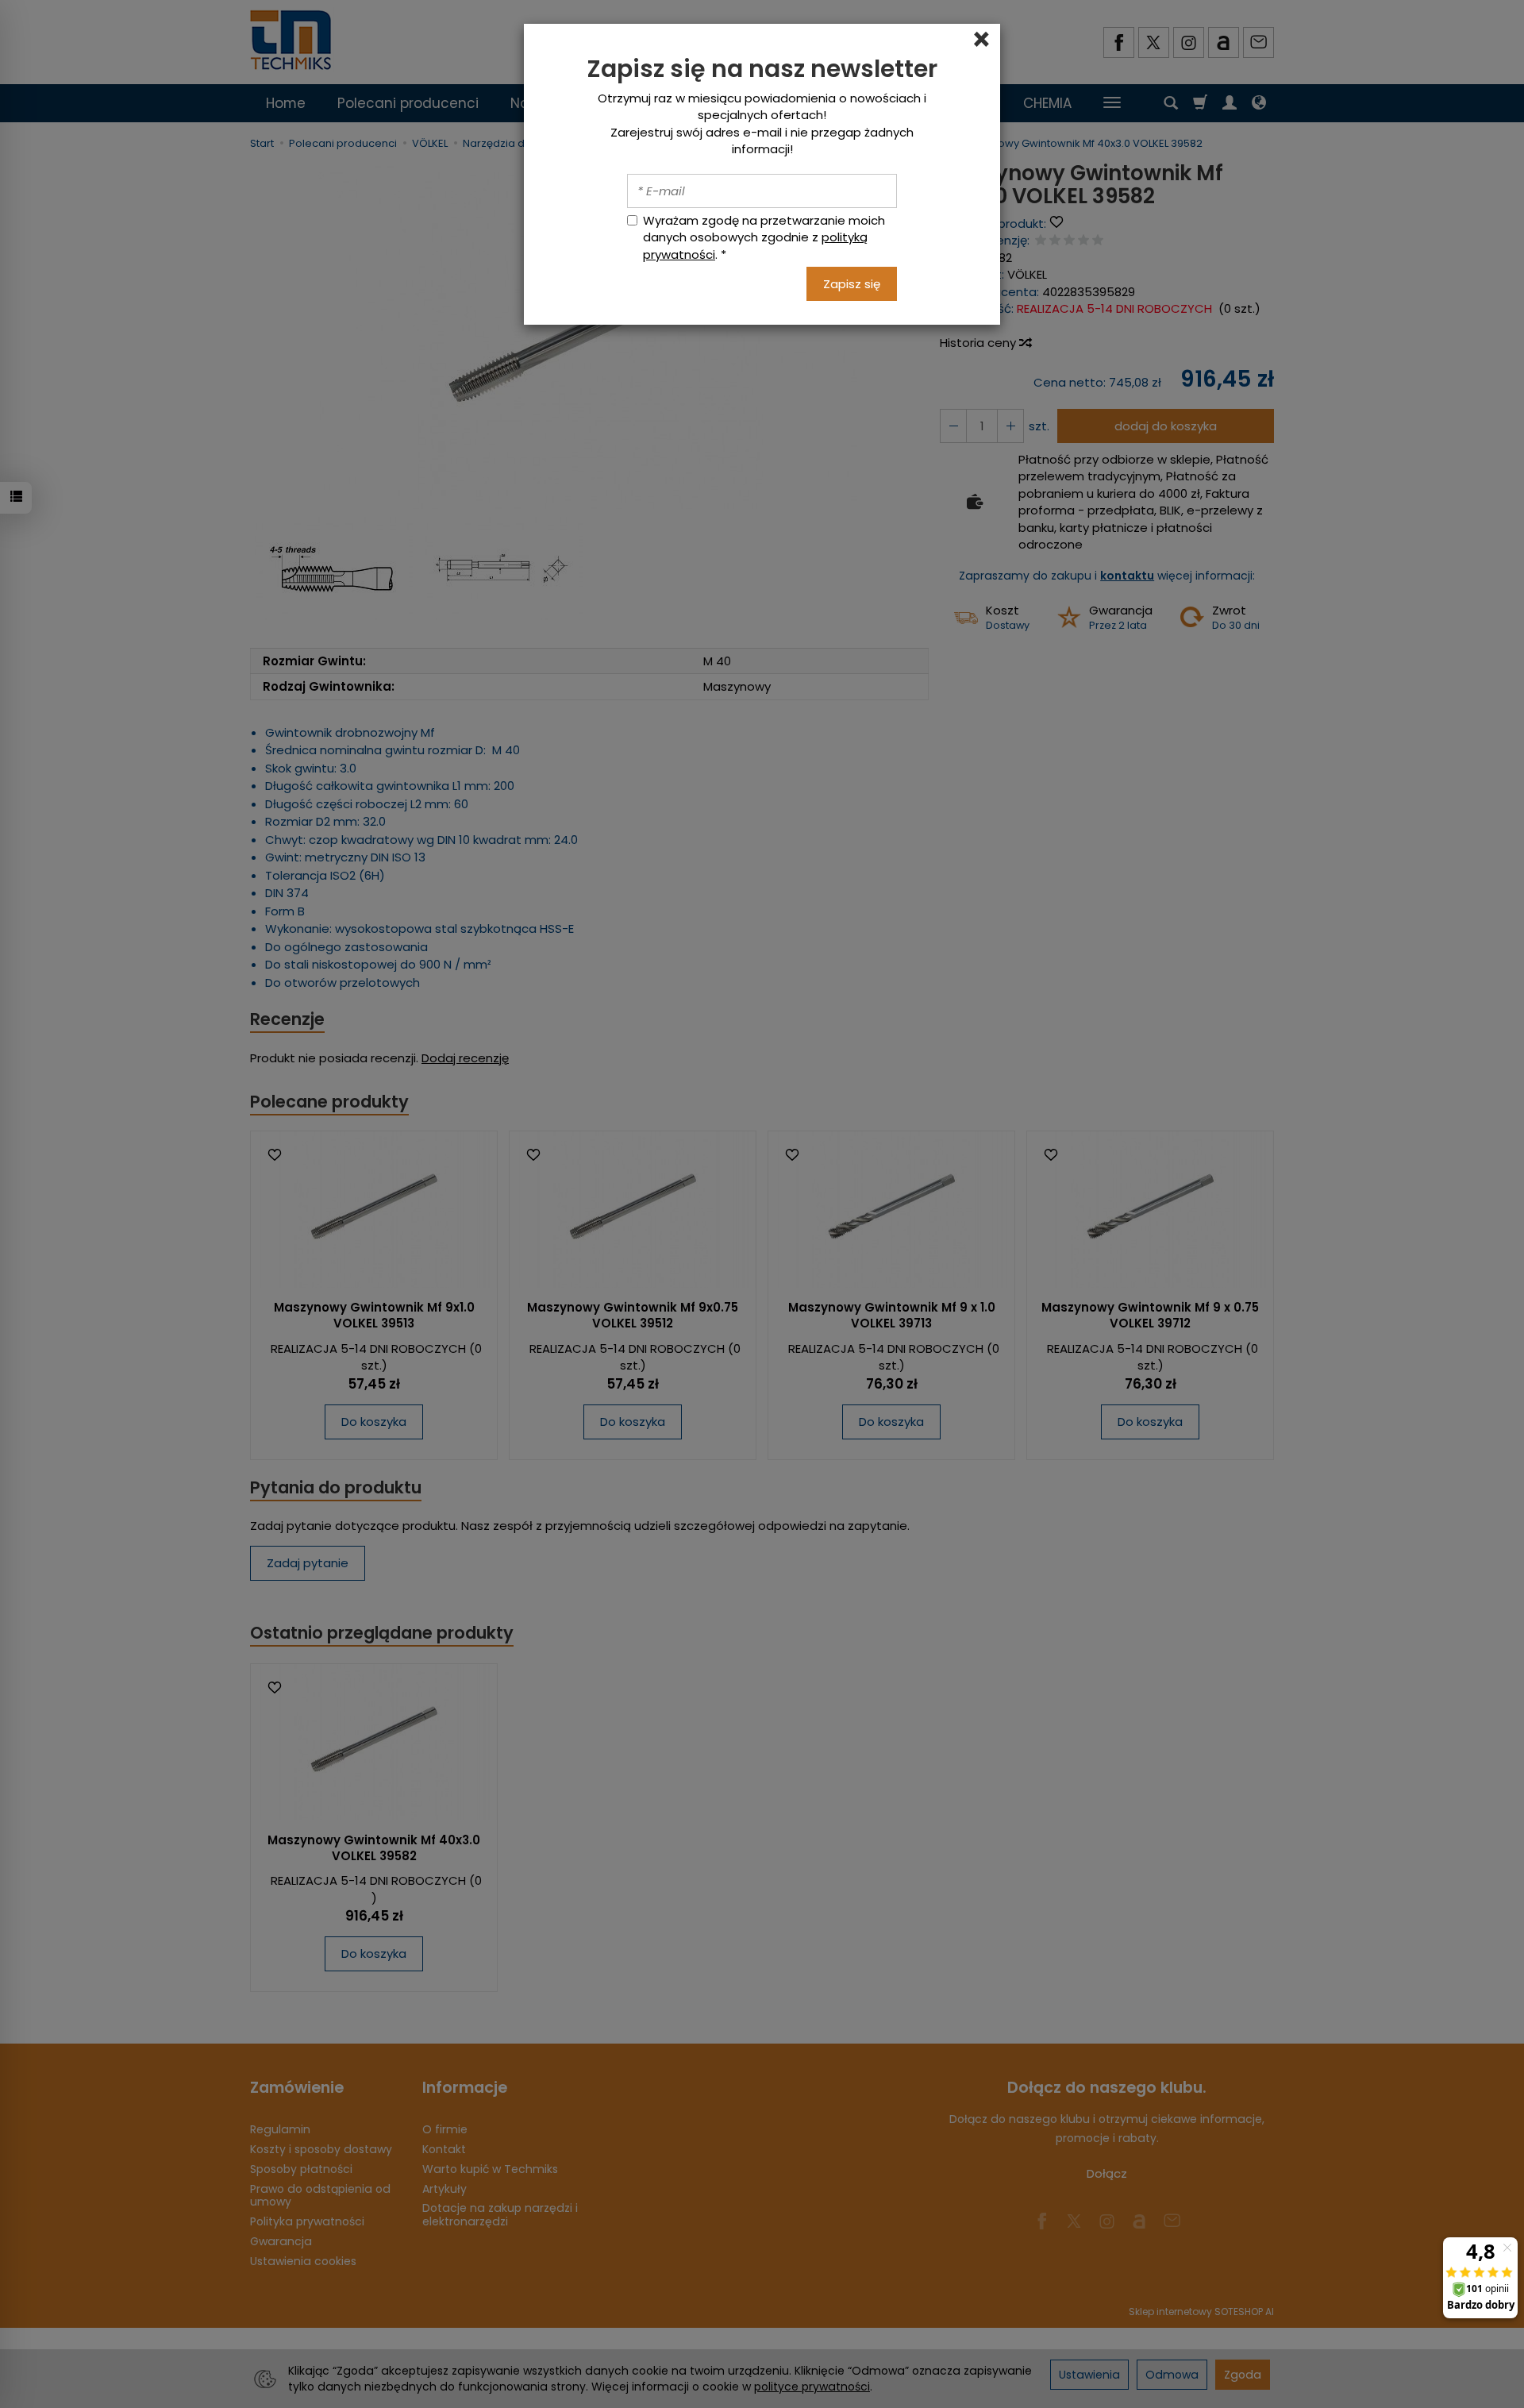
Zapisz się (852, 284)
